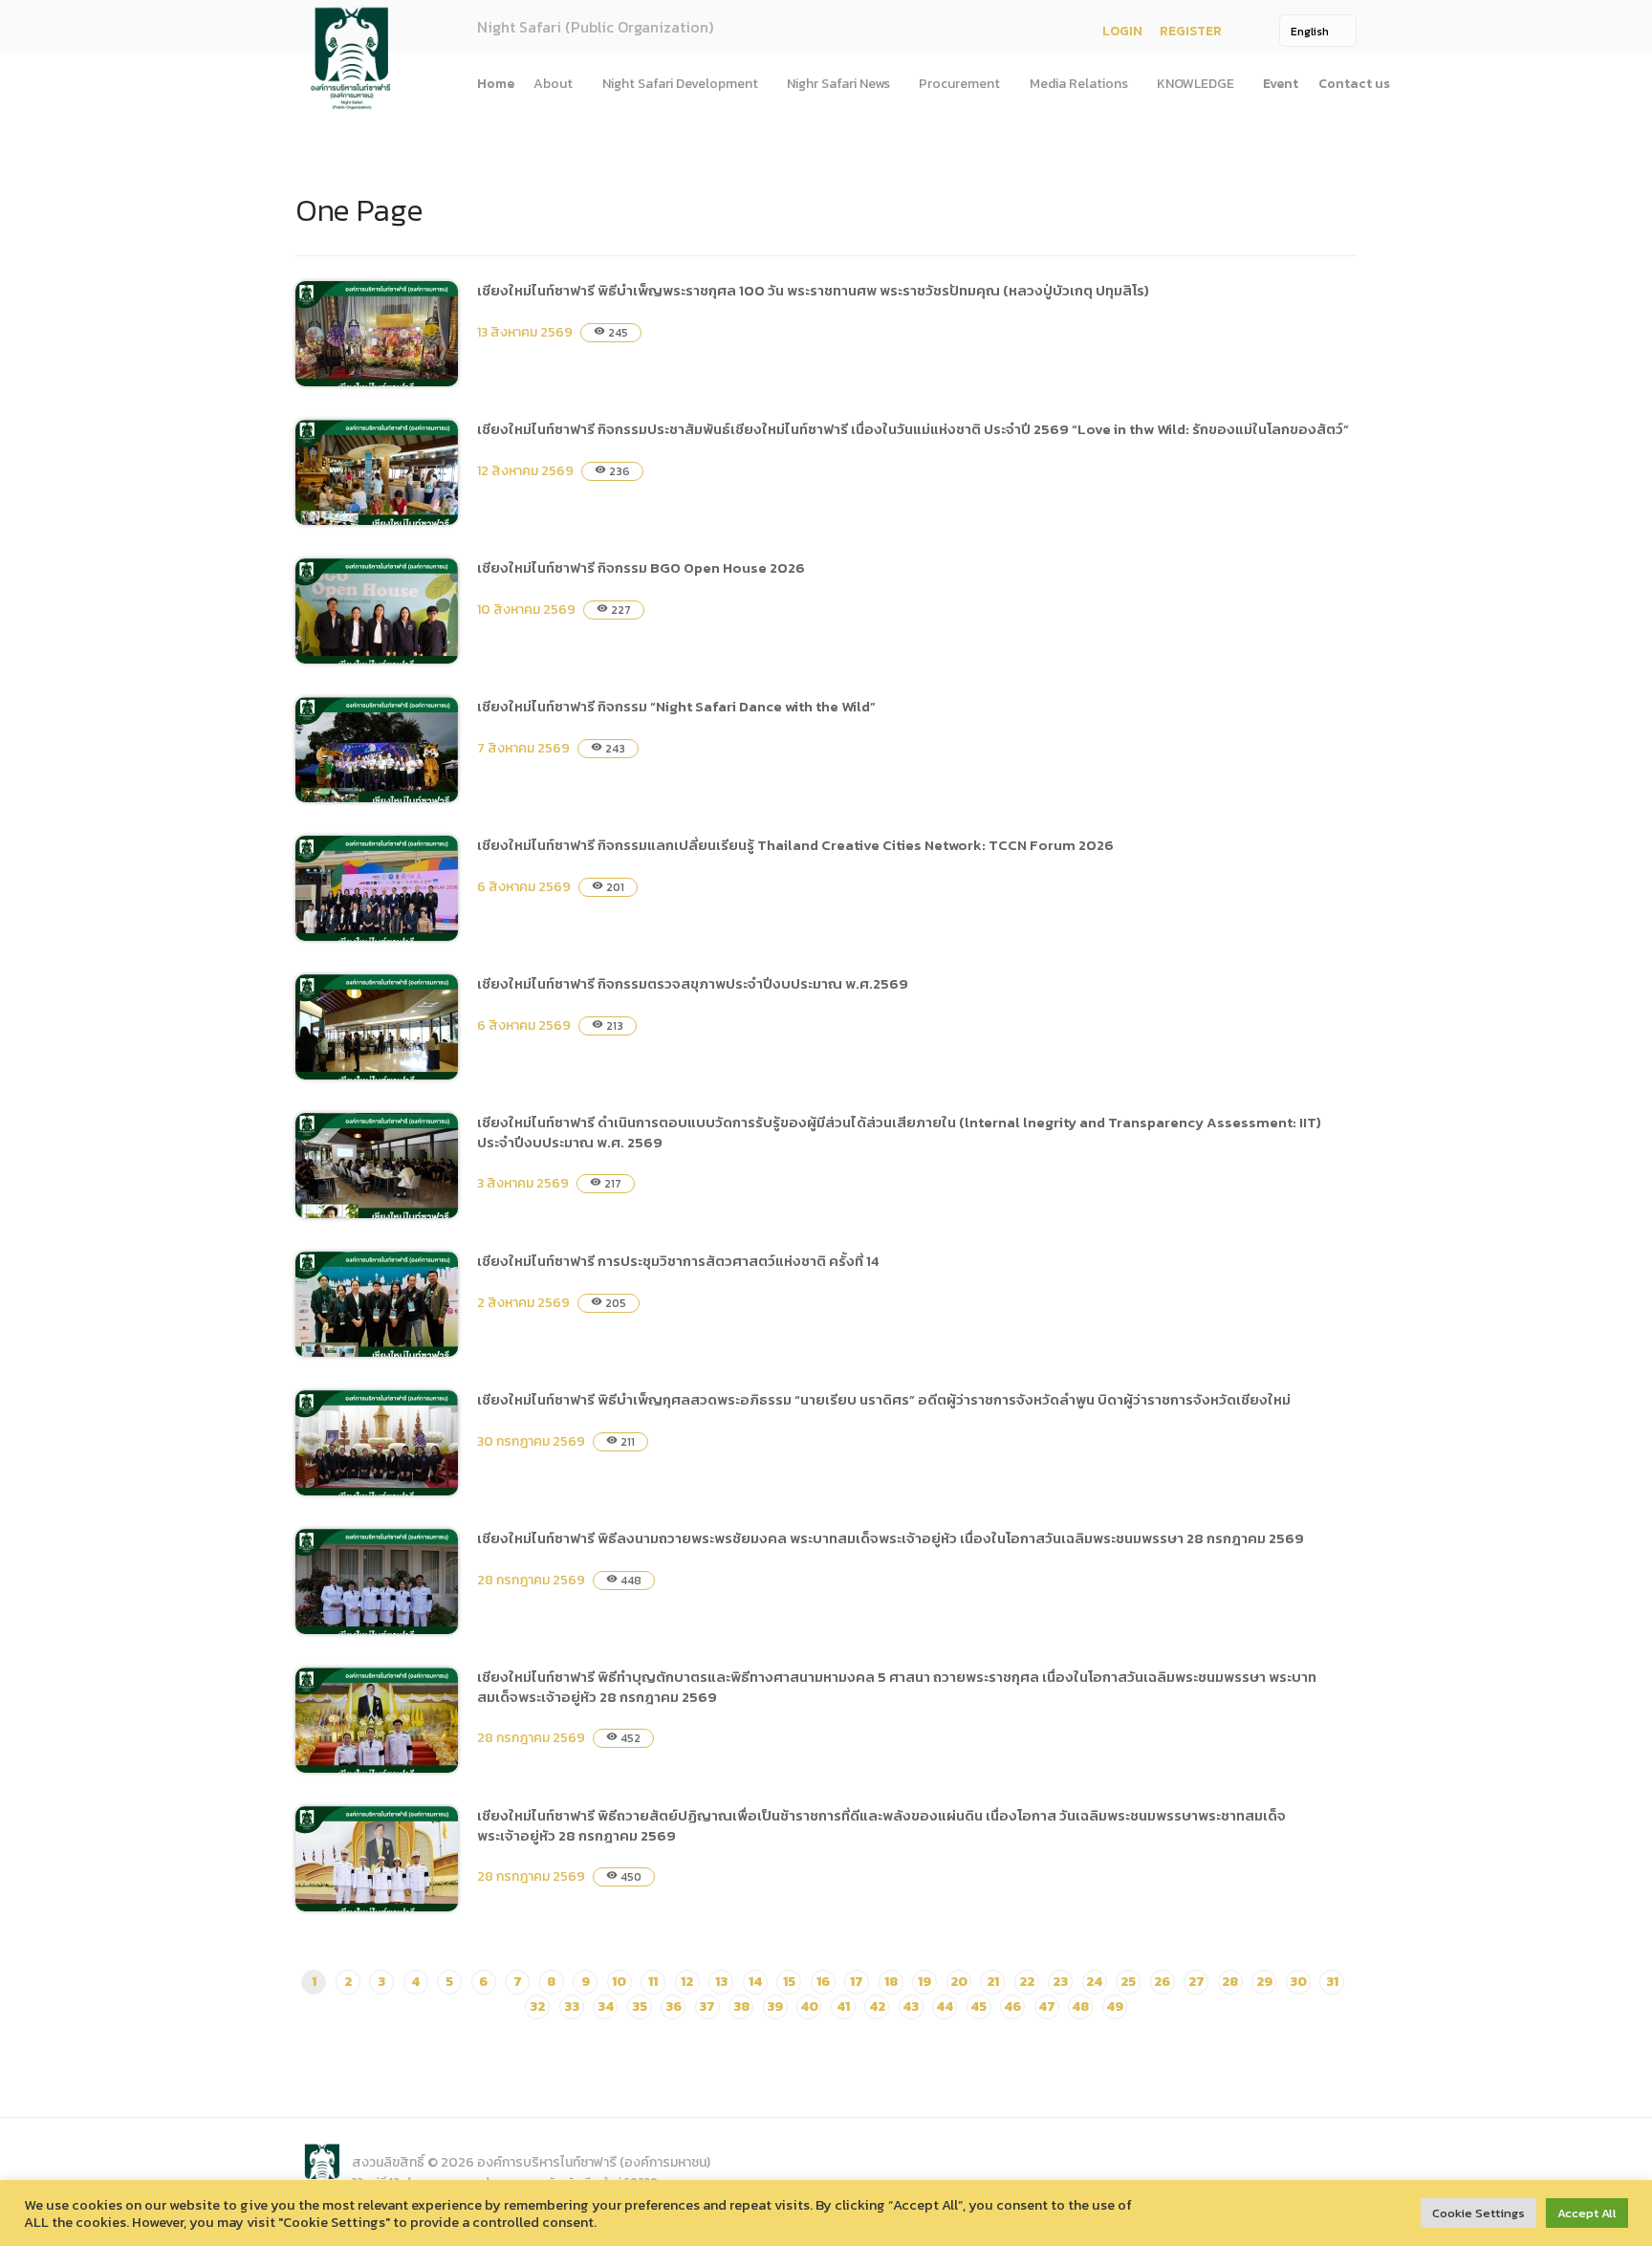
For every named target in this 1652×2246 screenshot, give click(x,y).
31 (1332, 1982)
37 (707, 2006)
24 (1094, 1982)
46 (1012, 2006)
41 (843, 2006)
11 (653, 1982)
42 (877, 2006)
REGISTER (1191, 31)
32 (537, 2006)
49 (1115, 2006)
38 (741, 2006)
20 (959, 1982)
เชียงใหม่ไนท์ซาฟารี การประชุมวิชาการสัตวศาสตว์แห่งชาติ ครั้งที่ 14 (678, 1261)
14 (755, 1982)
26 (1162, 1982)
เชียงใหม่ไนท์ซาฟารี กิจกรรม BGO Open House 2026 (641, 567)
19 (924, 1982)
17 (857, 1982)
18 (891, 1982)
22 (1027, 1982)
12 (687, 1982)
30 (1298, 1982)
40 (809, 2006)
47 (1047, 2006)
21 (993, 1982)
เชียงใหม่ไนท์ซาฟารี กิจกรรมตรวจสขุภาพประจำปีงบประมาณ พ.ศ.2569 (693, 983)
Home (496, 84)
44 (945, 2006)
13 (721, 1982)
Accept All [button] (1587, 2213)
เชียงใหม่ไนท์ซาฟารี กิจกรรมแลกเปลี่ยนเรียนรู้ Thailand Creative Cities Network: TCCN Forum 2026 (795, 845)
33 (572, 2006)
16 (823, 1982)
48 (1080, 2006)
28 (1230, 1982)
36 (674, 2006)
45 (978, 2006)
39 (775, 2006)
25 (1128, 1982)
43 (911, 2006)
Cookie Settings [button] (1478, 2213)
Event (1281, 84)
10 (619, 1982)
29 (1264, 1982)
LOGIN (1122, 31)
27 (1196, 1982)
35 (640, 2006)
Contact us (1354, 84)
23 (1060, 1982)
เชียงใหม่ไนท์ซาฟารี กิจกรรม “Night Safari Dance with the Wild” (676, 706)
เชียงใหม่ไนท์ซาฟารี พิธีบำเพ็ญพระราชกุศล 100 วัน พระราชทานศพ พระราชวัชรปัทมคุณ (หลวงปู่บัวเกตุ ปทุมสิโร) (813, 290)
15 (789, 1982)
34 (606, 2006)
